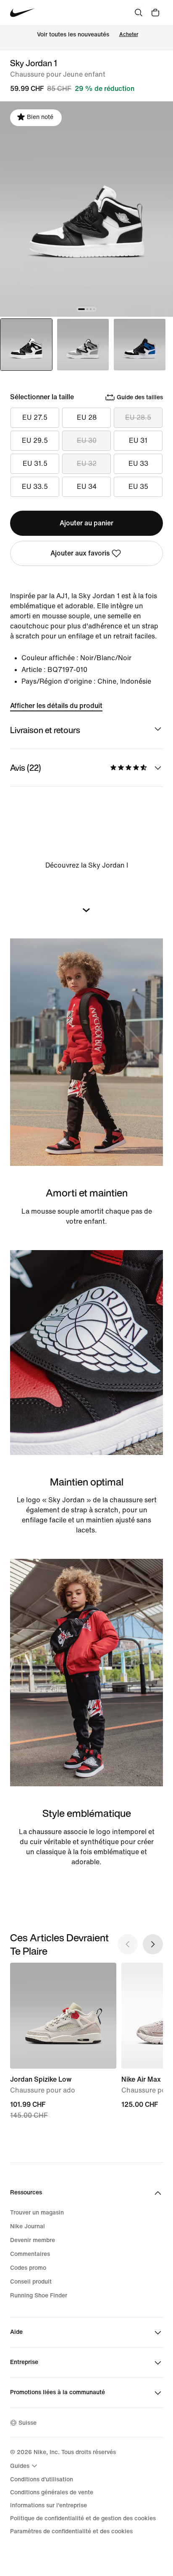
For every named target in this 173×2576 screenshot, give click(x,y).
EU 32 (87, 464)
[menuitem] (25, 2466)
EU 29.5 (35, 441)
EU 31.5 (35, 464)
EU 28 (87, 417)
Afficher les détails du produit (56, 706)
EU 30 (87, 441)
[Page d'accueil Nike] (22, 13)
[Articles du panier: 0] (155, 13)
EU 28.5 (138, 417)
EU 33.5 (35, 487)
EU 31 (138, 441)
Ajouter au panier (86, 523)
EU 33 (138, 464)
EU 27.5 (35, 417)
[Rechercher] (139, 13)
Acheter (129, 35)
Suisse (28, 2423)
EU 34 (87, 487)
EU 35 (138, 487)
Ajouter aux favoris (80, 553)
